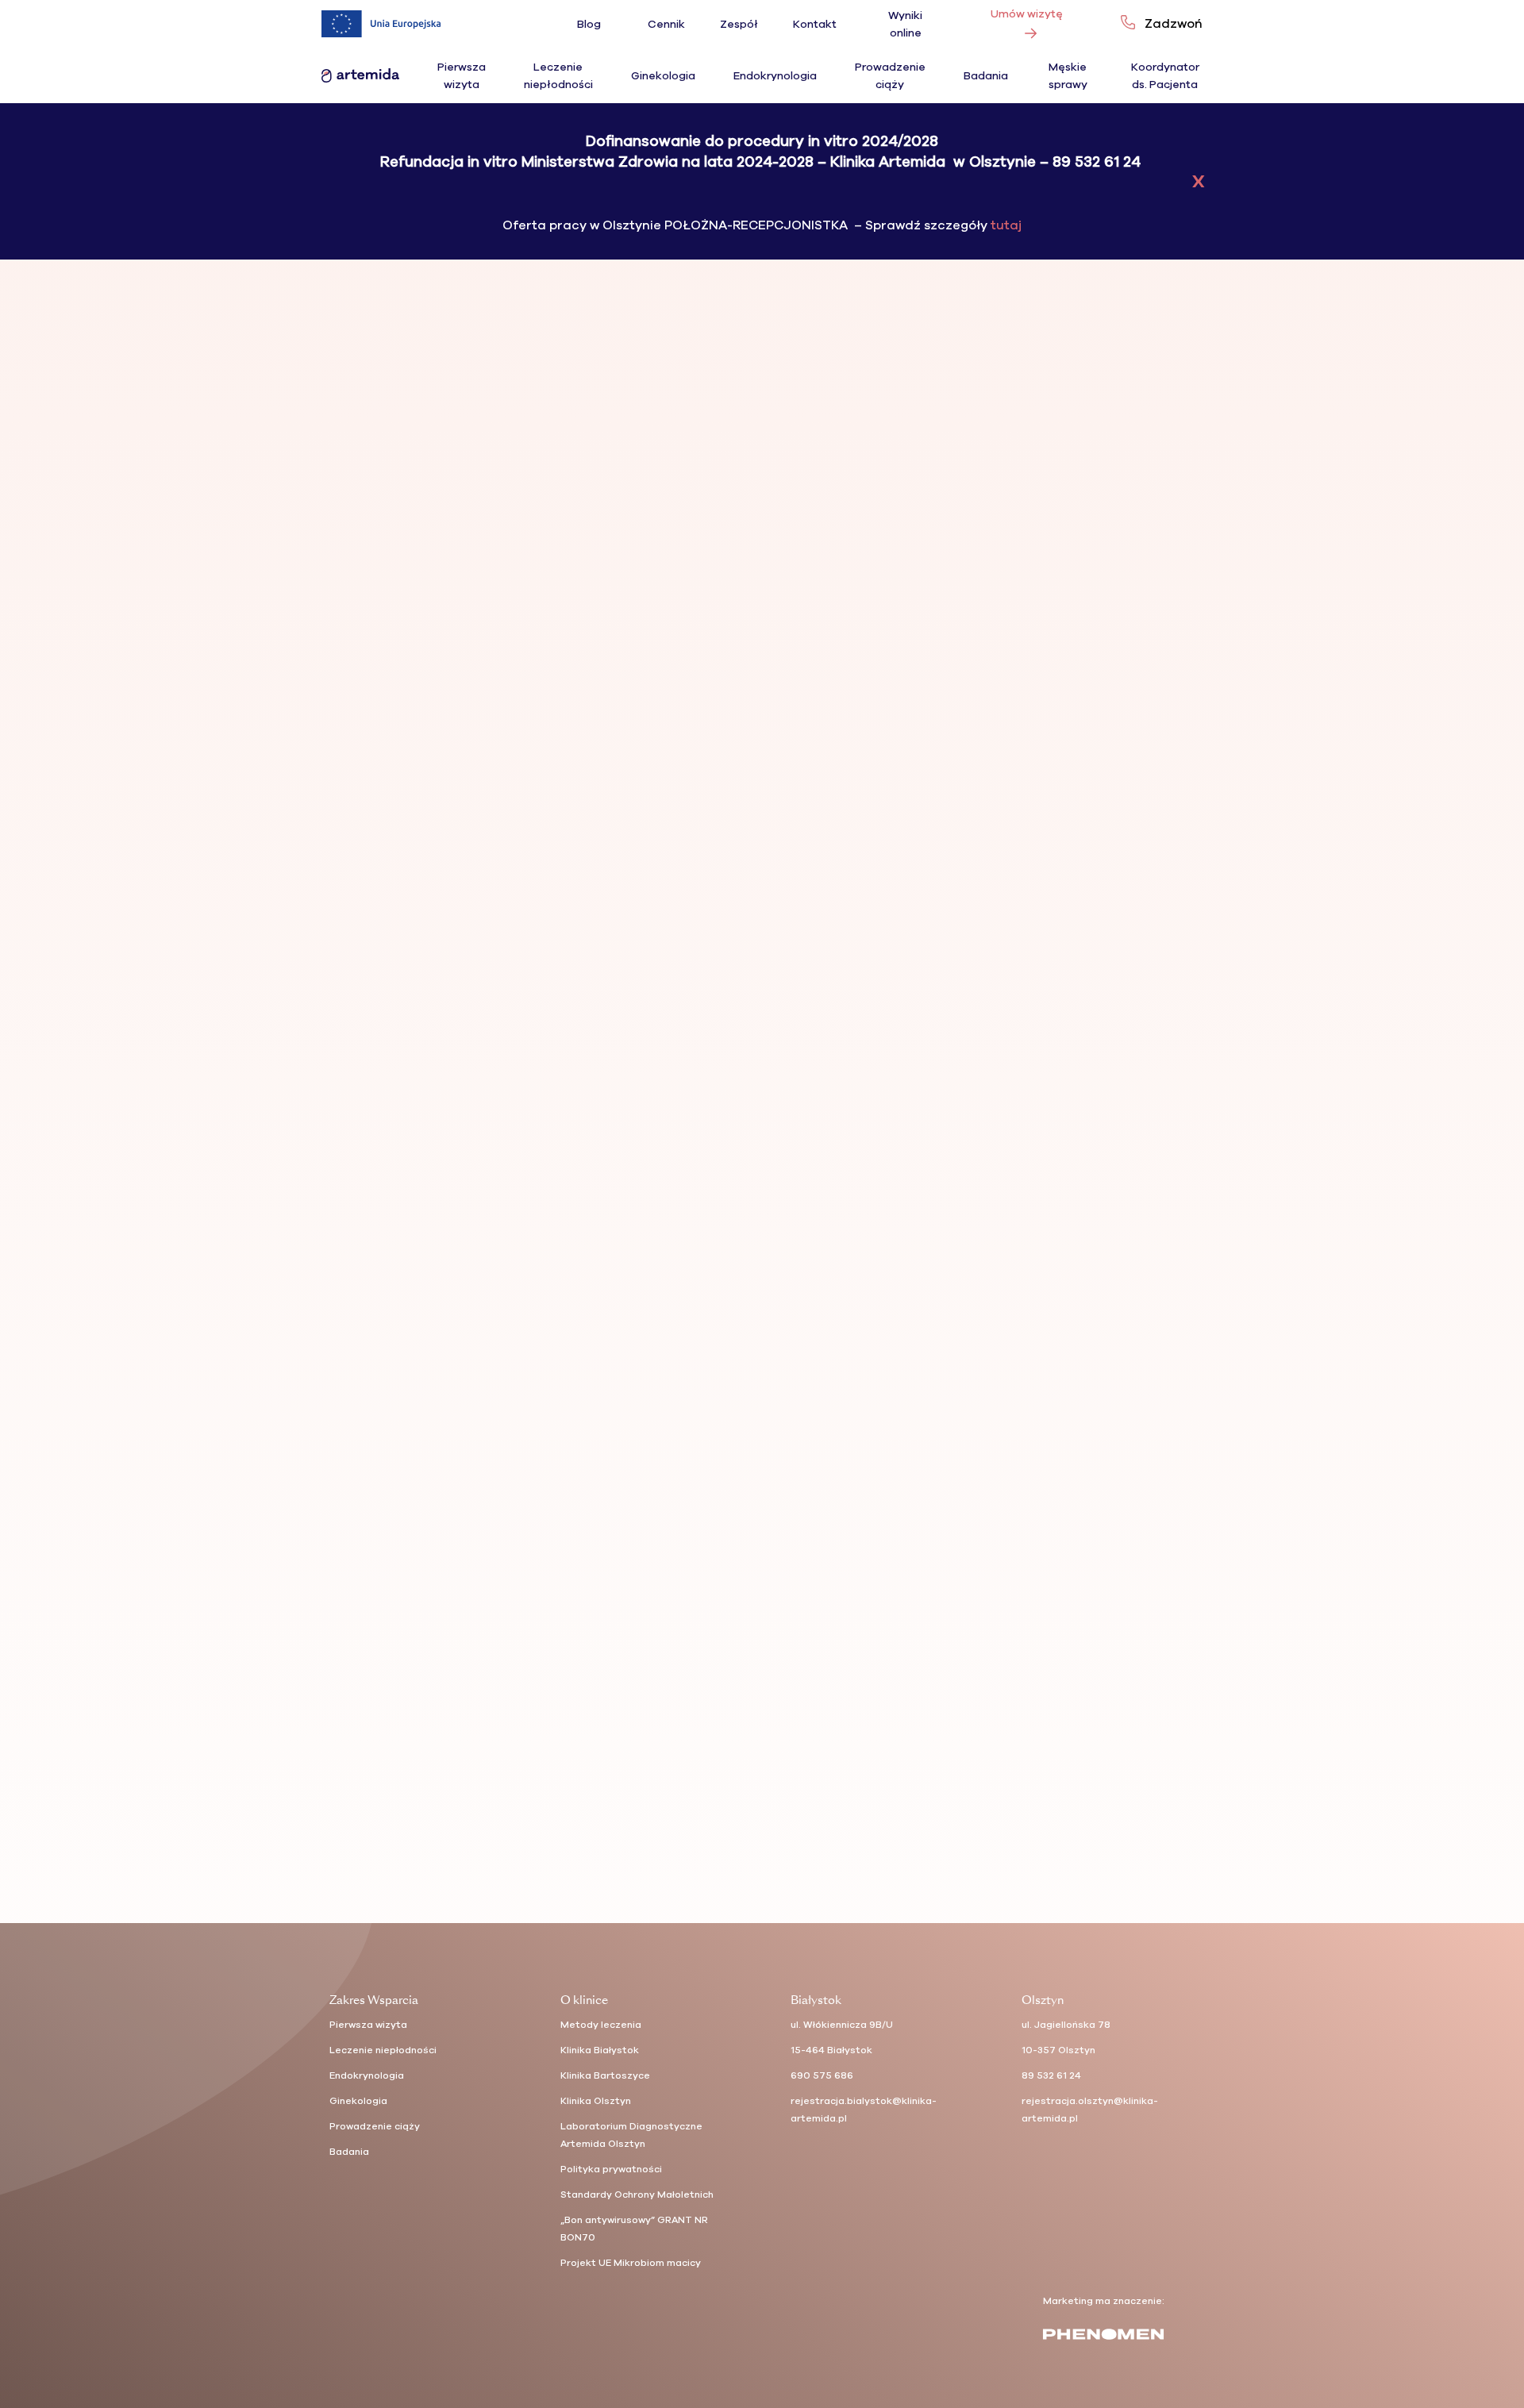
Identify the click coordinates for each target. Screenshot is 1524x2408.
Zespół (739, 24)
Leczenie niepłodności (383, 2050)
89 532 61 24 (1051, 2075)
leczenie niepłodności (1099, 454)
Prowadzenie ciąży (375, 2126)
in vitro (920, 454)
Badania (986, 76)
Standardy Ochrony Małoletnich (637, 2195)
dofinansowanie (880, 966)
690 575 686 (822, 2075)
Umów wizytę (1027, 14)
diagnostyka (872, 454)
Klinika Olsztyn (596, 2101)
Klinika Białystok (600, 2050)
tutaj (1004, 225)
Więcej (871, 857)
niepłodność (872, 467)
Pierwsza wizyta (368, 2025)
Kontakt (815, 24)
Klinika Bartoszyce (605, 2075)
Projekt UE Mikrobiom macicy (631, 2263)
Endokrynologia (775, 76)
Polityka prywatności (611, 2169)
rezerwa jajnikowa (947, 467)
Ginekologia (663, 76)
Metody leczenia (601, 2025)
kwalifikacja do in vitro (993, 454)
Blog (589, 24)
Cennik (666, 24)
